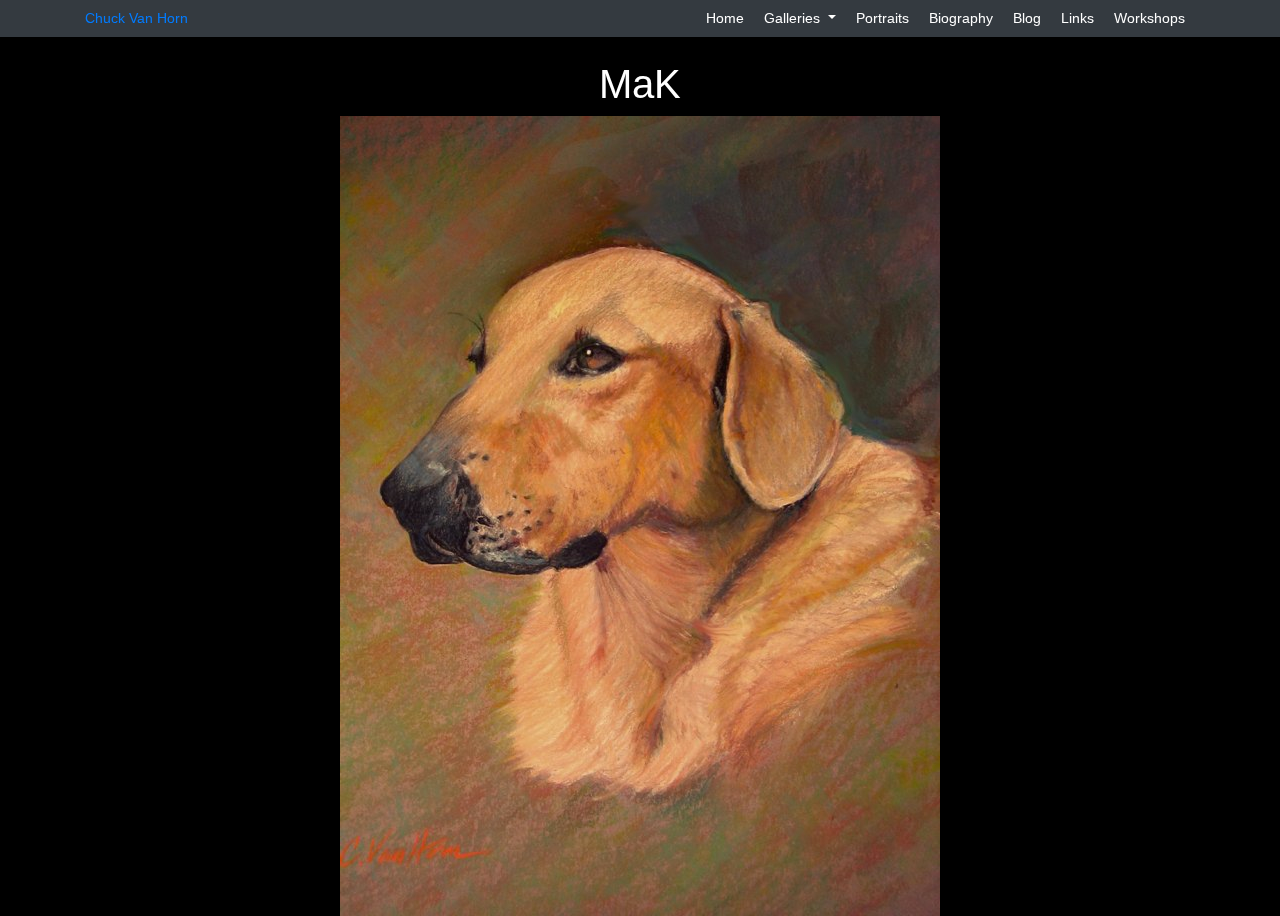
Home (725, 18)
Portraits (882, 18)
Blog (1027, 18)
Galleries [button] (794, 18)
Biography (961, 18)
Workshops (1149, 18)
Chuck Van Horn (136, 18)
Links (1077, 18)
